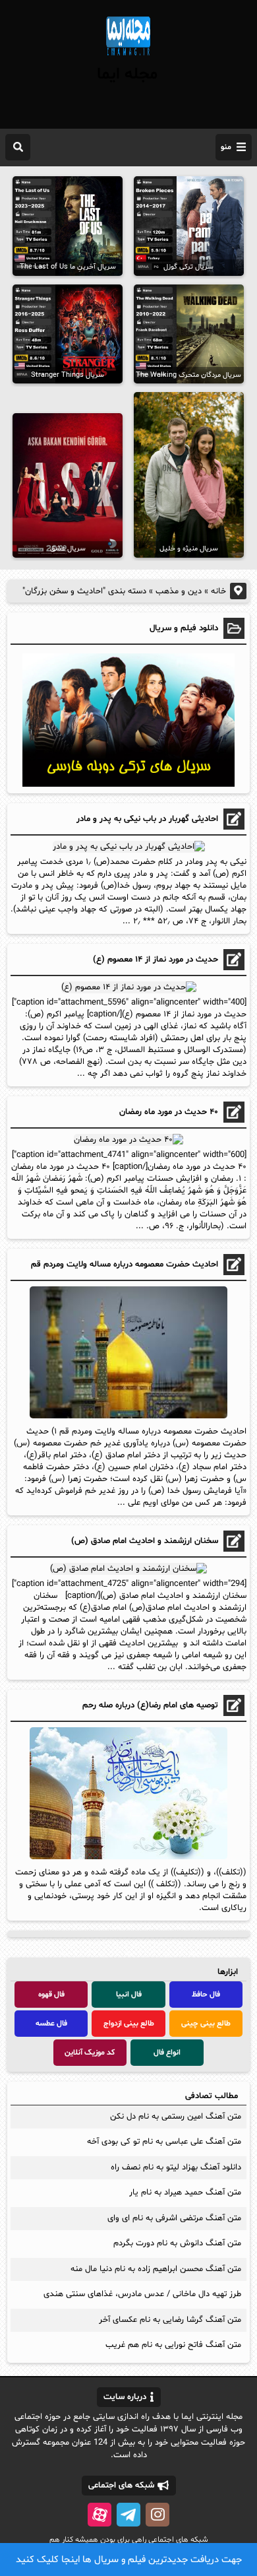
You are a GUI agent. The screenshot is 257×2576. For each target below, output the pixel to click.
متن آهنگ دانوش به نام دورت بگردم (177, 2243)
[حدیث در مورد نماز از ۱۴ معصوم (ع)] (129, 987)
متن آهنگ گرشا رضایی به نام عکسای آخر (170, 2320)
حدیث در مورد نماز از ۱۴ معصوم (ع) (156, 960)
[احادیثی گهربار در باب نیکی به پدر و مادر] (129, 847)
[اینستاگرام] (157, 2515)
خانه (218, 591)
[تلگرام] (128, 2515)
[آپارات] (100, 2515)
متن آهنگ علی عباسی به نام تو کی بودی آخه (164, 2142)
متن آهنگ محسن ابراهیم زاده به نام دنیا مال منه (156, 2269)
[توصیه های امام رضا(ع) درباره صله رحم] (128, 1857)
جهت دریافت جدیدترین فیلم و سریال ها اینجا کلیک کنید (129, 2560)
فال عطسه (51, 2024)
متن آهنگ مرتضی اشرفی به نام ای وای (174, 2218)
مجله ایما (127, 75)
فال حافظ (206, 1995)
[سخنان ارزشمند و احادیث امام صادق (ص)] (128, 1569)
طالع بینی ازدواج (129, 2024)
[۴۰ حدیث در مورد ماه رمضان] (128, 1140)
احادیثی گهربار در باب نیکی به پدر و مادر (147, 819)
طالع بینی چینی (206, 2024)
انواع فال (167, 2053)
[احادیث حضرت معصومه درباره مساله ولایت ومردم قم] (128, 1416)
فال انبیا (129, 1995)
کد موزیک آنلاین (90, 2053)
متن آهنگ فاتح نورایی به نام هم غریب (173, 2345)
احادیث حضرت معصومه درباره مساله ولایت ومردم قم (125, 1265)
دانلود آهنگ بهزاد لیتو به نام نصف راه (176, 2167)
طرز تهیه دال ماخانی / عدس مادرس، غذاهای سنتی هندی (142, 2294)
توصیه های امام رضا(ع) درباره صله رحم (150, 1705)
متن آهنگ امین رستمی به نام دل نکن (176, 2117)
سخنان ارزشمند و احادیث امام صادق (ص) (145, 1541)
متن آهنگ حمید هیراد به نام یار (185, 2193)
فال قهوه (51, 1995)
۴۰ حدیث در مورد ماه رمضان (169, 1112)
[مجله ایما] (128, 57)
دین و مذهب (179, 591)
